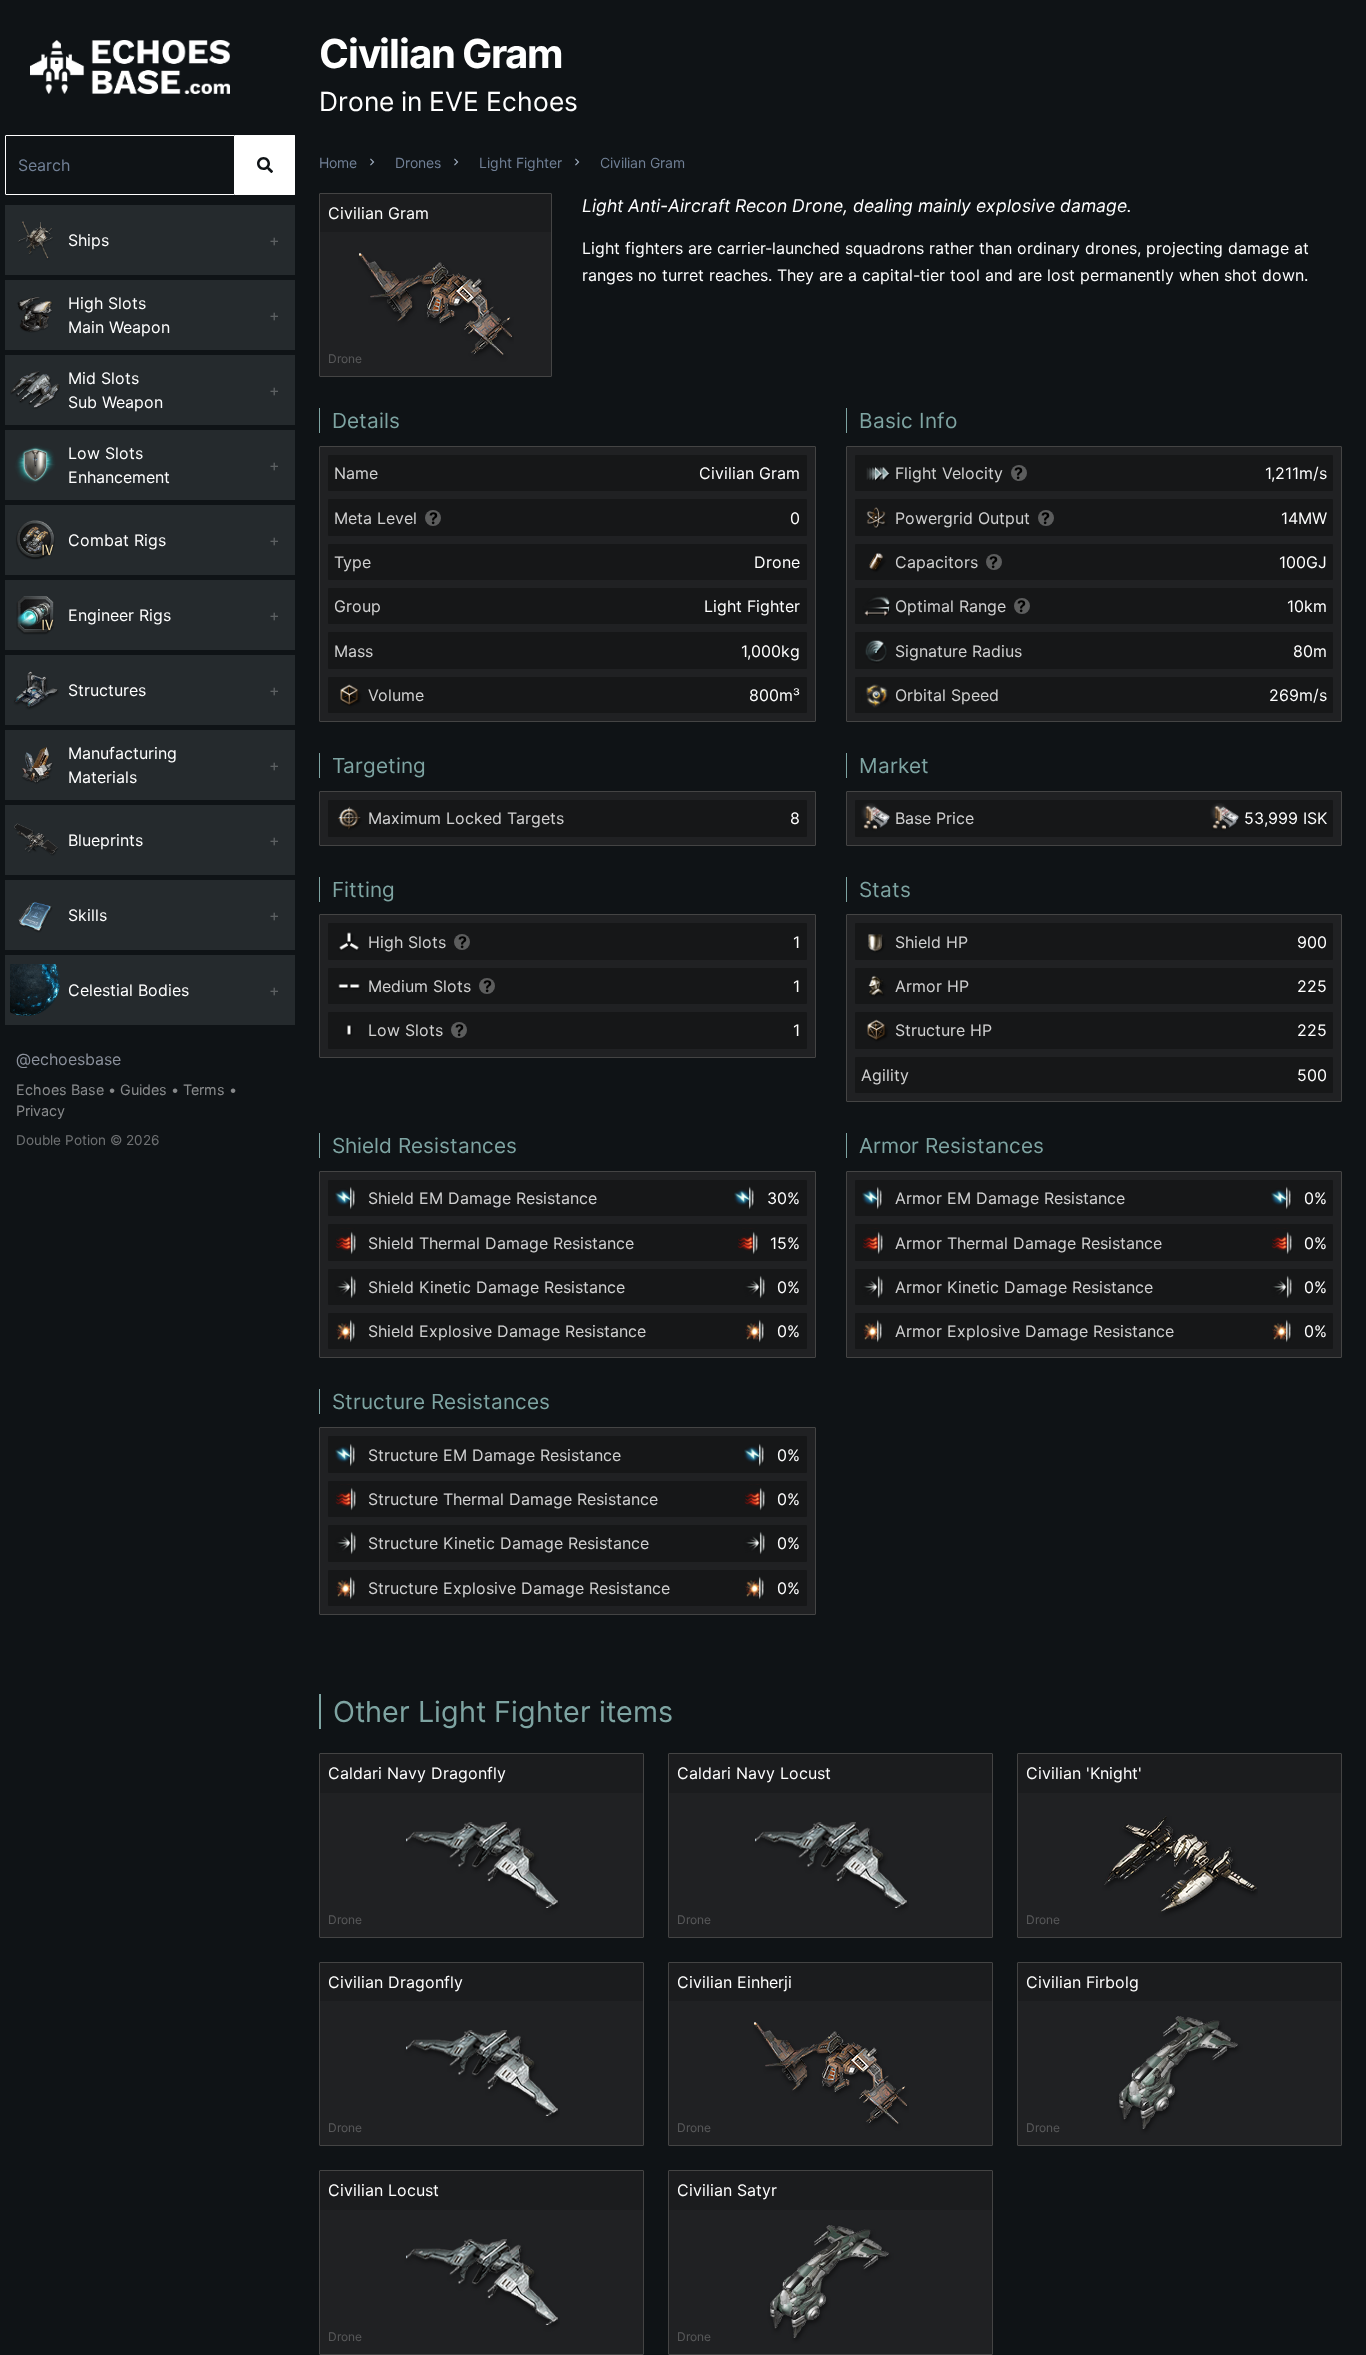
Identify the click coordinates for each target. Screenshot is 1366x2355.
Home (338, 162)
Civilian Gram (642, 162)
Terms (204, 1089)
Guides (143, 1089)
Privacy (40, 1110)
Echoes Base (60, 1089)
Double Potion (61, 1140)
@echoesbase (68, 1059)
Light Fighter (520, 162)
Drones (418, 162)
